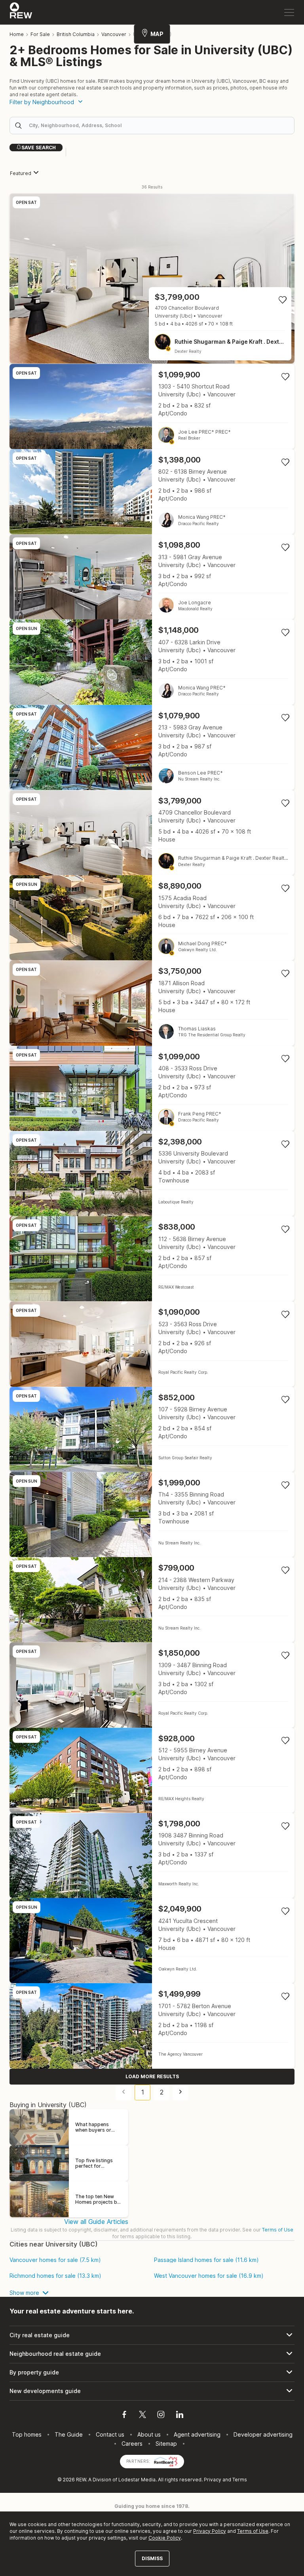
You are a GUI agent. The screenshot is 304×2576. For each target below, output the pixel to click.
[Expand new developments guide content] (152, 2391)
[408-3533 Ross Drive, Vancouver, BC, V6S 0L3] (152, 1088)
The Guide (69, 2434)
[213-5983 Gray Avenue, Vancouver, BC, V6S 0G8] (152, 747)
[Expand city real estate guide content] (152, 2335)
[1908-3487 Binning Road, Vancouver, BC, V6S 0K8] (152, 1855)
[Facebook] (124, 2416)
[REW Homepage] (21, 12)
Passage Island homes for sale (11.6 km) (206, 2260)
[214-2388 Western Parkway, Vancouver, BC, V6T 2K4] (152, 1600)
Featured (21, 173)
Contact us (110, 2434)
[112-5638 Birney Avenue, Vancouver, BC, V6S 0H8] (152, 1259)
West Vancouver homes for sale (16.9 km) (209, 2276)
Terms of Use (278, 2230)
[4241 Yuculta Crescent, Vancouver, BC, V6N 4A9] (152, 1941)
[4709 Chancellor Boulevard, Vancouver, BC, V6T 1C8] (152, 278)
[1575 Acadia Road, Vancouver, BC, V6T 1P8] (152, 918)
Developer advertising (263, 2434)
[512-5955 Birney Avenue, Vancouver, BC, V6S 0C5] (152, 1770)
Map (157, 34)
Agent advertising (197, 2434)
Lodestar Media (137, 2480)
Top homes (27, 2434)
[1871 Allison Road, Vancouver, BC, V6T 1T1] (152, 1003)
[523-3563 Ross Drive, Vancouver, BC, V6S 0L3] (152, 1344)
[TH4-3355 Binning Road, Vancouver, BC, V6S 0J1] (152, 1515)
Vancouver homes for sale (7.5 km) (55, 2260)
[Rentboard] (166, 2461)
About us (149, 2434)
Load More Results (152, 2076)
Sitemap (166, 2444)
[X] (142, 2416)
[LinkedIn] (180, 2416)
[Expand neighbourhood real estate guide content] (152, 2354)
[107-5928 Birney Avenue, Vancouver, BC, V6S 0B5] (152, 1429)
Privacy (213, 2480)
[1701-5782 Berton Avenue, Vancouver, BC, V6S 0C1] (152, 2026)
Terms (240, 2480)
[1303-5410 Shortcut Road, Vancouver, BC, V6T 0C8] (152, 406)
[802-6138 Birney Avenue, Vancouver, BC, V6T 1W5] (152, 492)
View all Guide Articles (96, 2222)
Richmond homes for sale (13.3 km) (55, 2276)
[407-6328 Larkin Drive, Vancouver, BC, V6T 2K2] (152, 662)
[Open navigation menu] (289, 12)
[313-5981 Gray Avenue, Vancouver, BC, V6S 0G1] (152, 577)
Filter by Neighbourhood (42, 102)
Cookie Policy (165, 2538)
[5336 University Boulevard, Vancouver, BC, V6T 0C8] (152, 1174)
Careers (132, 2444)
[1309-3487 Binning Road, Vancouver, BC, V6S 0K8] (152, 1685)
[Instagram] (161, 2416)
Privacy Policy (210, 2531)
